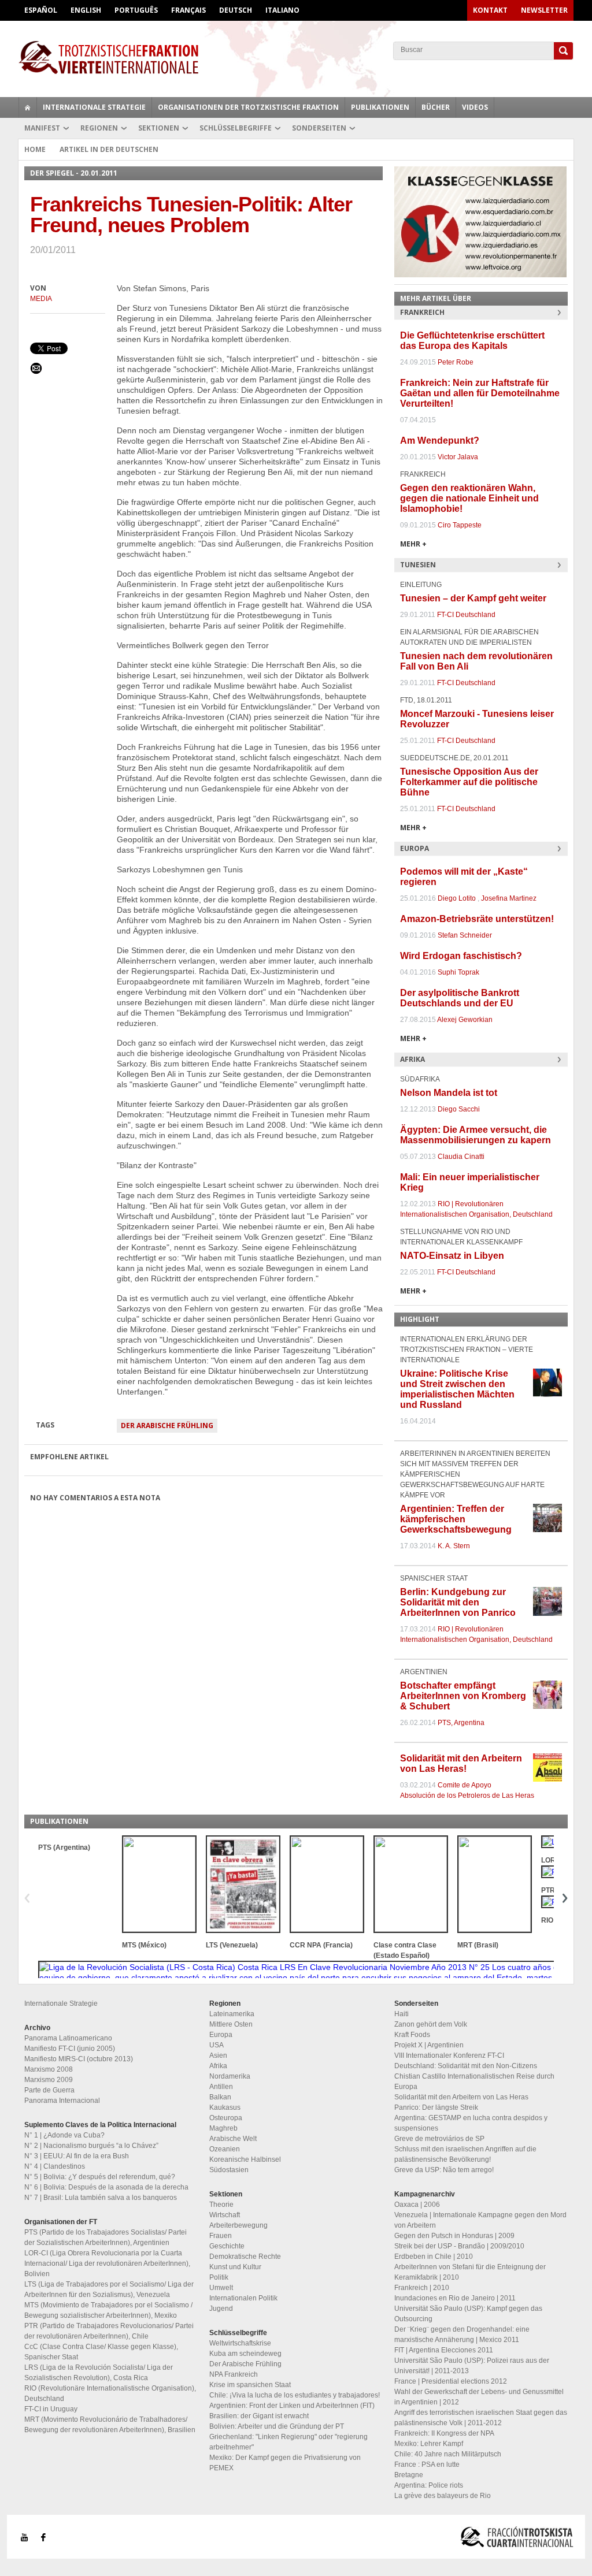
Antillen (221, 2087)
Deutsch (236, 10)
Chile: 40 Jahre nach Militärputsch (448, 2454)
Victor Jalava (458, 457)
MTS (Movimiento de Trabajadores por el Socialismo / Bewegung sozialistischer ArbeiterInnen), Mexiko (108, 2310)
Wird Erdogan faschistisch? (461, 956)
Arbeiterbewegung (238, 2225)
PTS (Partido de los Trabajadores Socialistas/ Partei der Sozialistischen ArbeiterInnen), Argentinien (106, 2237)
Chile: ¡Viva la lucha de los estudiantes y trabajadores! (295, 2395)
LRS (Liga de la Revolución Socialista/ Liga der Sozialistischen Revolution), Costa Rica (99, 2373)
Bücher (436, 107)
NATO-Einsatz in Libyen (452, 1256)
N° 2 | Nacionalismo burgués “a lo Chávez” (91, 2146)
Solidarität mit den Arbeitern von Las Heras (461, 2097)
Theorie (221, 2205)
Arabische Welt (233, 2139)
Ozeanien (225, 2149)
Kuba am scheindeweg (245, 2354)
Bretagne (409, 2475)
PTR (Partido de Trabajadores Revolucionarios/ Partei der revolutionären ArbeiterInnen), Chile (109, 2331)
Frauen (221, 2236)
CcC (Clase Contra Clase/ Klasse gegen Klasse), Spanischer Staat (101, 2352)
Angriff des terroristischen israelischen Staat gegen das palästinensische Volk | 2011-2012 (481, 2418)
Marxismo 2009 (49, 2080)
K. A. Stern (454, 1546)
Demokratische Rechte (245, 2257)
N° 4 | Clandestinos (55, 2166)
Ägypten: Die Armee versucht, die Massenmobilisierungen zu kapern (476, 1135)
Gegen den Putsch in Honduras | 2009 (454, 2236)
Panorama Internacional (62, 2101)
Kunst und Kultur (235, 2267)
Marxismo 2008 (49, 2069)
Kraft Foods (412, 2035)
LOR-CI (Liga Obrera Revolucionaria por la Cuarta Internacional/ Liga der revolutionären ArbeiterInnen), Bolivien (107, 2263)
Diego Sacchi (459, 1109)
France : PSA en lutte (427, 2465)
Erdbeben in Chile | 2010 (434, 2257)
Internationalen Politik (243, 2298)
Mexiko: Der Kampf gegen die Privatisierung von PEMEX (285, 2463)
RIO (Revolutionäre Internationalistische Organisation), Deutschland (110, 2393)
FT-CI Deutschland (466, 615)
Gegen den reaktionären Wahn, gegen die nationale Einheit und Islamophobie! (469, 498)
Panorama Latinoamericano (68, 2038)
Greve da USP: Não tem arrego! (444, 2170)
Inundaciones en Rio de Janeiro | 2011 (455, 2298)
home (28, 107)
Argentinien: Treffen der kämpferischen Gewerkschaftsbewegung (456, 1519)
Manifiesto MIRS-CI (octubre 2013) (79, 2059)
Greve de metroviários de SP (439, 2139)
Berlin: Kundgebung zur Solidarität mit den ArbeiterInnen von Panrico (458, 1602)
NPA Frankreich (234, 2374)
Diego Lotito (457, 898)
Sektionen (159, 128)
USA (217, 2045)
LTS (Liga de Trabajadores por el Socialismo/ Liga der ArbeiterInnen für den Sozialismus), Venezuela (109, 2289)
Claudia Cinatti (461, 1157)
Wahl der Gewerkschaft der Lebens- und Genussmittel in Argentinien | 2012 (479, 2397)
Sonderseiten (319, 128)
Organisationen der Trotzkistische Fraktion (248, 107)
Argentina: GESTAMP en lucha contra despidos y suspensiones (471, 2123)
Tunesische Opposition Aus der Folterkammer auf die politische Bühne (469, 782)
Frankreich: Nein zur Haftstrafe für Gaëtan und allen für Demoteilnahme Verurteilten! (480, 393)
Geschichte (227, 2246)
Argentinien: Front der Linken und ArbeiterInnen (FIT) (292, 2406)
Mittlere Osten (231, 2024)
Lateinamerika (232, 2014)
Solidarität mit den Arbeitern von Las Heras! (461, 1763)
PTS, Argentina (461, 1723)
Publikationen (380, 107)
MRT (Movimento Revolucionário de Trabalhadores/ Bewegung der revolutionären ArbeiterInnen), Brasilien (110, 2425)
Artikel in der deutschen (109, 149)
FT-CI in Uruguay (51, 2409)
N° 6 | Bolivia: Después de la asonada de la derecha (106, 2187)
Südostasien (229, 2170)
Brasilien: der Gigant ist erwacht (259, 2416)
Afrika (218, 2066)
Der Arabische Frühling (167, 1425)
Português (136, 10)
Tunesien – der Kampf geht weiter (473, 598)
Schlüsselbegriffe (236, 128)
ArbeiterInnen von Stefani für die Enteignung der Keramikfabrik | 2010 (470, 2272)
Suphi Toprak (458, 972)
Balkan (220, 2097)
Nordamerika (230, 2076)
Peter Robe (456, 362)
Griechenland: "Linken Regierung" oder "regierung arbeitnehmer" (288, 2442)
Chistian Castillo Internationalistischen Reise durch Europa (474, 2081)
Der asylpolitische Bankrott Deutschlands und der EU (460, 998)
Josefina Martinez (509, 898)
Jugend (221, 2309)
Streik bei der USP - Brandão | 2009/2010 (459, 2246)
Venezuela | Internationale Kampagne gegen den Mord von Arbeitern (480, 2220)
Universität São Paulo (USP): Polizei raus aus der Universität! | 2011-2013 (472, 2366)
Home (35, 149)
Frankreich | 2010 (422, 2288)
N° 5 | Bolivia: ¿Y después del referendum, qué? (100, 2177)
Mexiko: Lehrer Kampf (429, 2444)
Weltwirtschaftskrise (240, 2343)
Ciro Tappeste (460, 525)
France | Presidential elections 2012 (451, 2381)
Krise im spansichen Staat (250, 2385)
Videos (475, 107)
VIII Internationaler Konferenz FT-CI (449, 2055)
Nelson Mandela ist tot (449, 1093)
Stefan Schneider (465, 935)
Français (188, 10)
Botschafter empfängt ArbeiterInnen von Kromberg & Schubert (463, 1696)
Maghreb (223, 2128)
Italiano (282, 10)
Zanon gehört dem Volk (431, 2024)
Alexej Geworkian (465, 1020)
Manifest (42, 128)
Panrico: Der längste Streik (436, 2107)
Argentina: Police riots (429, 2485)
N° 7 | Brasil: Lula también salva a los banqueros (101, 2198)
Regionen (99, 128)
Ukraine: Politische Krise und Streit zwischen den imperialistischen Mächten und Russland (457, 1389)
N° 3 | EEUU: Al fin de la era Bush (77, 2156)
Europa (221, 2035)
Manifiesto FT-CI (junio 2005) (70, 2049)
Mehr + (413, 544)
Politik (219, 2277)
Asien (218, 2055)
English (86, 10)
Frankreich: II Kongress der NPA (444, 2433)
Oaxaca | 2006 (417, 2205)
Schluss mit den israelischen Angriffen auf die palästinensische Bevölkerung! (465, 2154)
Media (41, 299)
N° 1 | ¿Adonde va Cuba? (64, 2135)
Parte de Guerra (49, 2090)
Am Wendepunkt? (440, 441)
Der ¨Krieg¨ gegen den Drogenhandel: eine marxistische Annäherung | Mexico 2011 (462, 2335)
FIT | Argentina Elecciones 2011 (444, 2350)
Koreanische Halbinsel (245, 2159)
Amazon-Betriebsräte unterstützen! (477, 919)
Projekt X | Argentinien (429, 2045)
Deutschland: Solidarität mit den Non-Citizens (466, 2066)
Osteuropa (226, 2118)
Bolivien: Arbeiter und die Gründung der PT (277, 2426)
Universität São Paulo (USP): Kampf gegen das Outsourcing (468, 2314)
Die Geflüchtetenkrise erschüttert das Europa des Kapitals (472, 341)
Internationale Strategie (94, 107)
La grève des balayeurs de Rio (443, 2496)
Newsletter (544, 10)
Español (41, 10)
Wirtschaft (225, 2215)
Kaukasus (225, 2107)
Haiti (402, 2014)
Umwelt (221, 2288)
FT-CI (296, 57)
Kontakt (490, 10)
